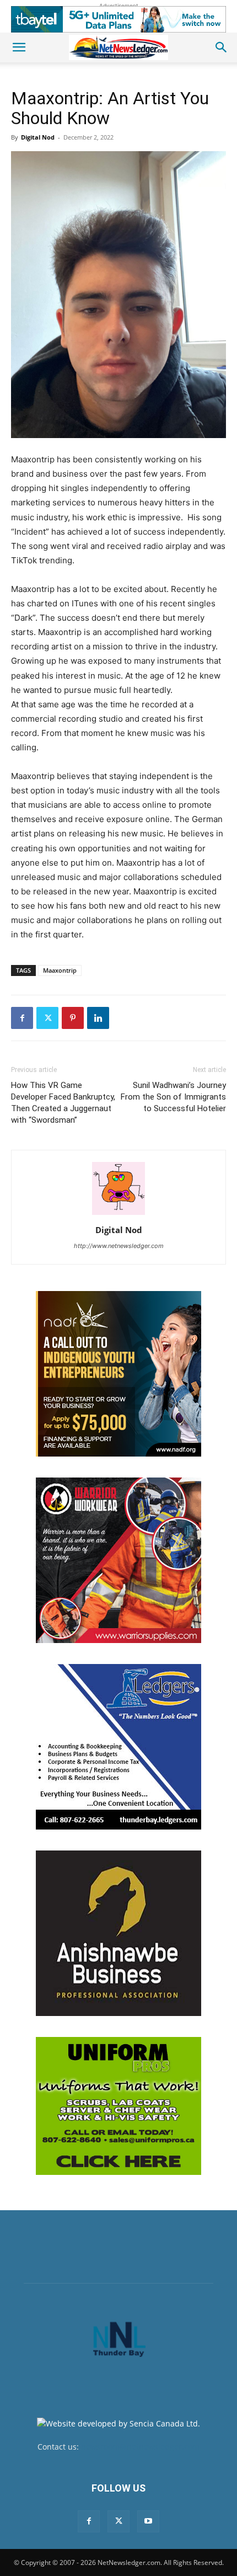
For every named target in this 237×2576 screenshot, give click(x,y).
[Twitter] (47, 1018)
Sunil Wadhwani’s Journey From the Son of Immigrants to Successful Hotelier (173, 1097)
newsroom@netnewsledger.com (140, 2447)
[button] (19, 47)
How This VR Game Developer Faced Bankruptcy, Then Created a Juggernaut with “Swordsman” (63, 1103)
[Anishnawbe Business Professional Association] (118, 1933)
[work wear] (118, 1560)
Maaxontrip (60, 970)
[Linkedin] (98, 1018)
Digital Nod (38, 137)
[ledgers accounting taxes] (118, 1747)
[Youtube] (148, 2521)
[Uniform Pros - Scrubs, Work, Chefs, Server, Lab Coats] (118, 2106)
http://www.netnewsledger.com (119, 1246)
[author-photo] (118, 1215)
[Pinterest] (73, 1018)
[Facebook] (22, 1018)
